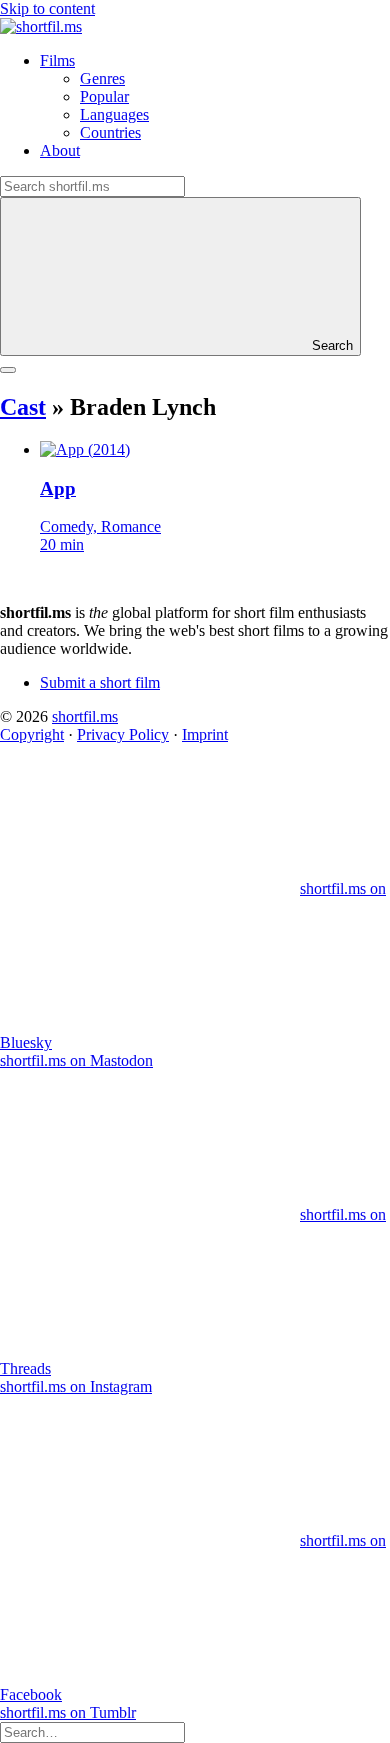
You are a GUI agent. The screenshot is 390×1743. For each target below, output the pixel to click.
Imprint (205, 734)
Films (57, 60)
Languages (114, 114)
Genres (102, 78)
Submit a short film (100, 682)
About (60, 150)
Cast (23, 407)
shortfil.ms (85, 716)
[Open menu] (8, 370)
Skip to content (47, 8)
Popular (104, 96)
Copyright (32, 734)
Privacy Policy (123, 734)
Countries (110, 132)
